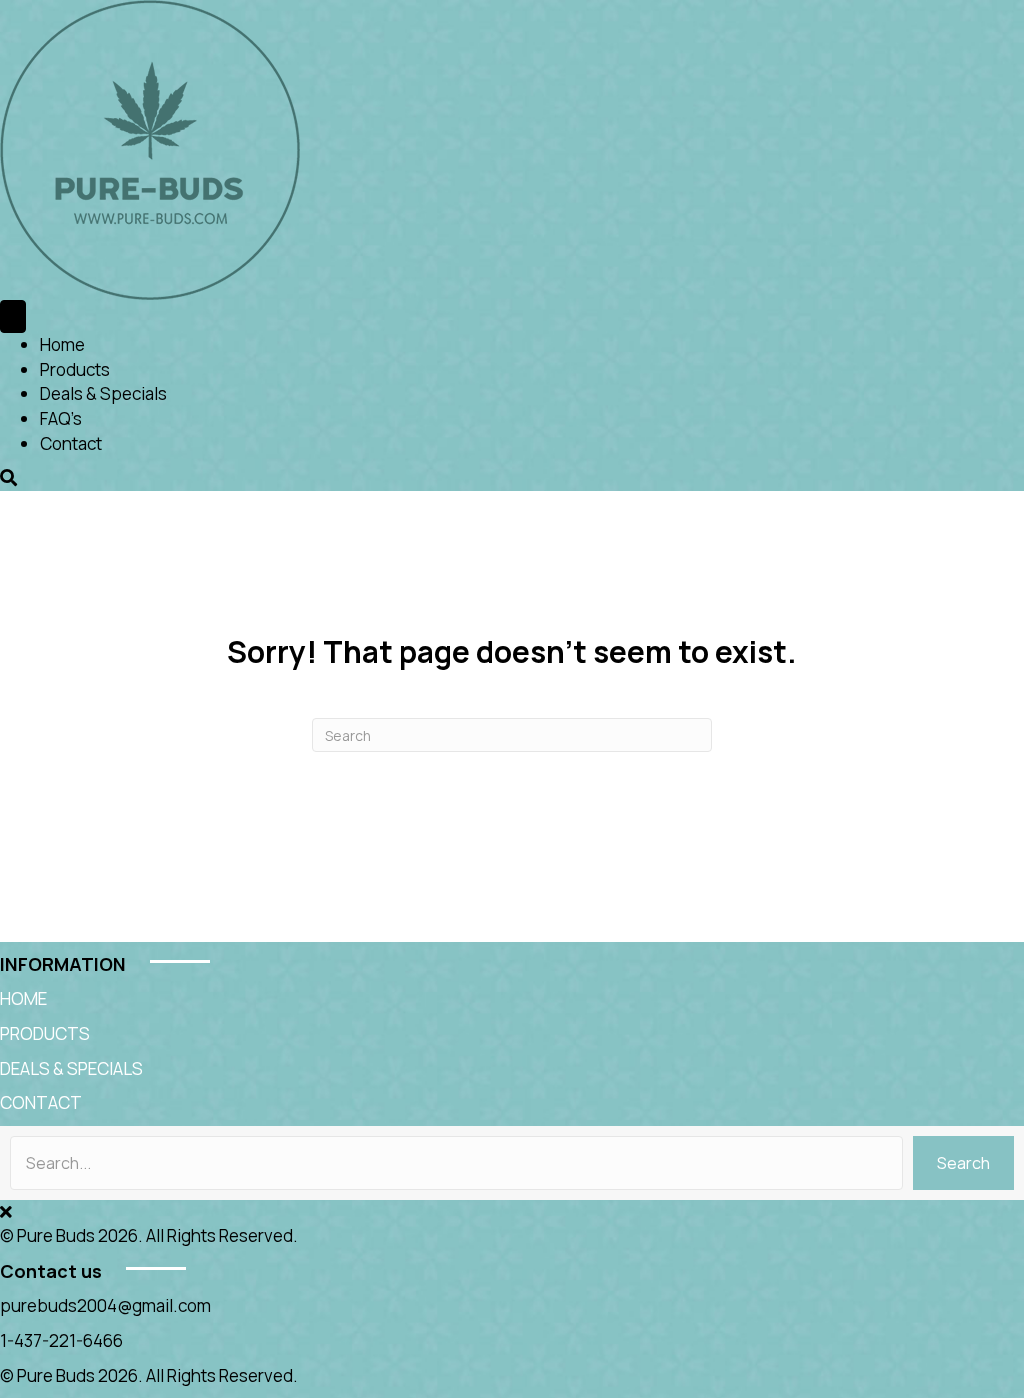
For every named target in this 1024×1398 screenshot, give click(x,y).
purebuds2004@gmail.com (105, 1305)
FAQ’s (61, 418)
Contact (71, 443)
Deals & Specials (103, 393)
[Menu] (13, 316)
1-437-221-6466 (61, 1340)
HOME (23, 998)
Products (75, 369)
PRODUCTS (45, 1033)
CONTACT (41, 1102)
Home (62, 344)
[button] (963, 1163)
